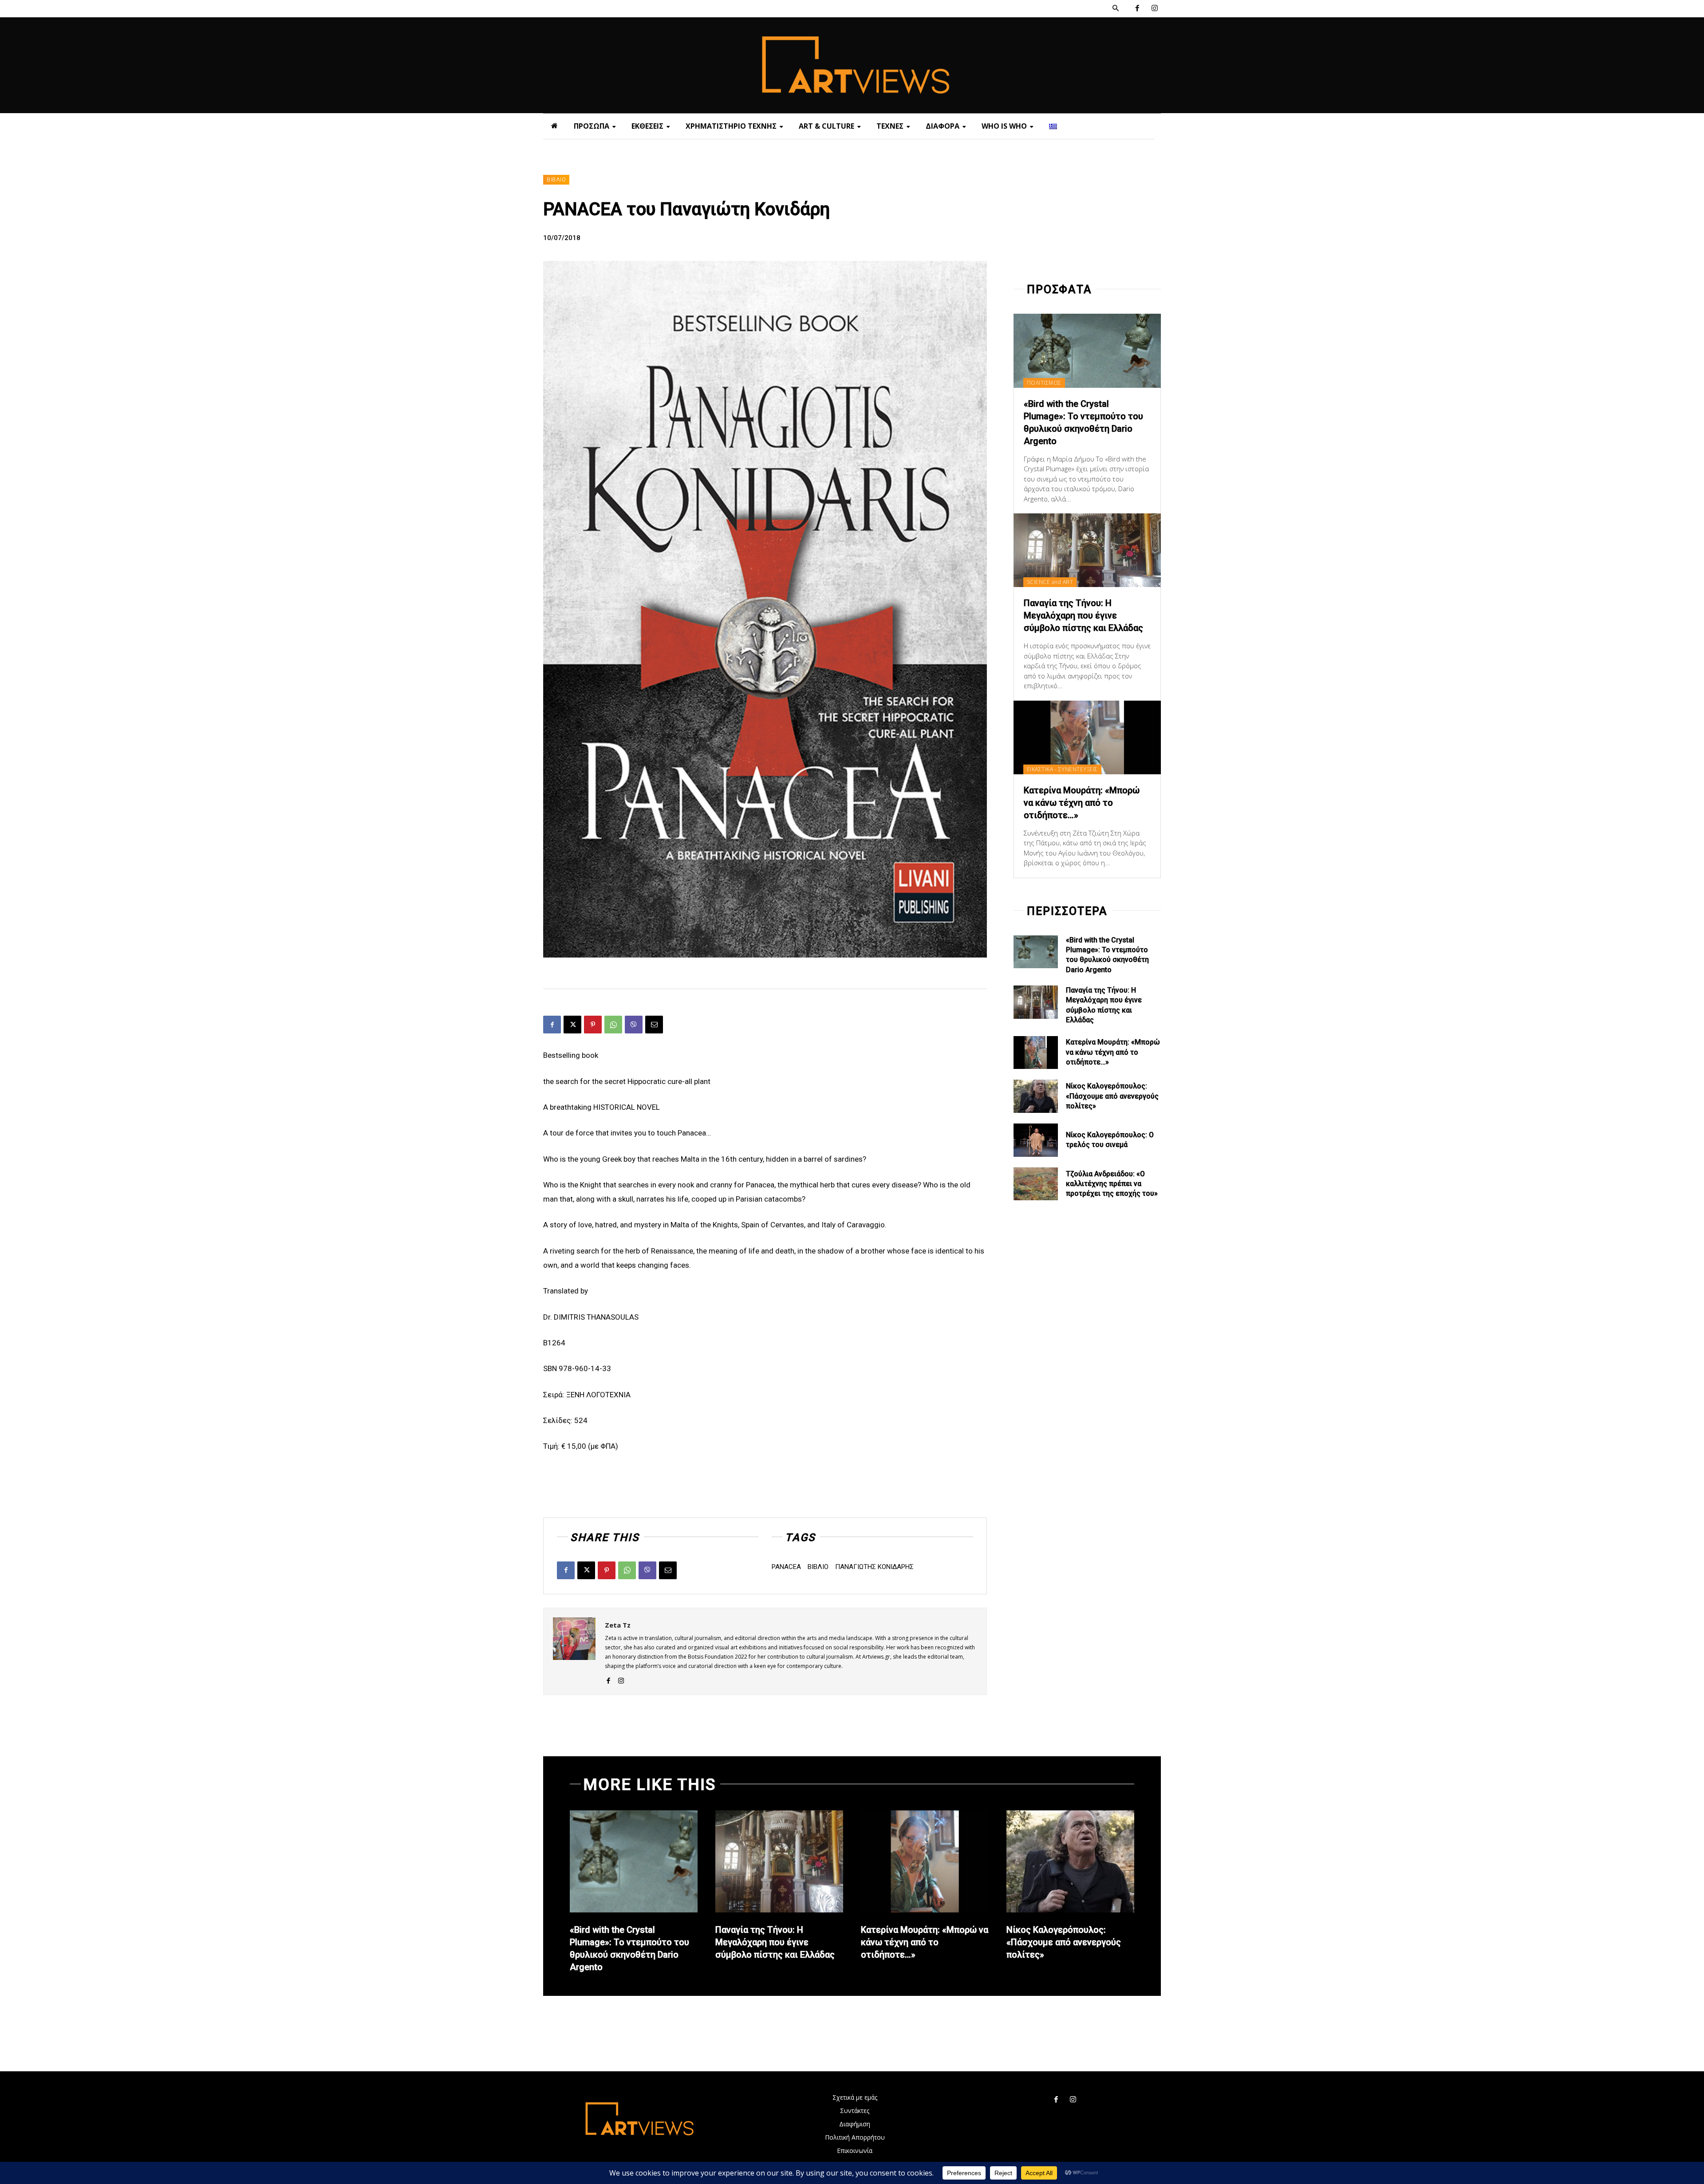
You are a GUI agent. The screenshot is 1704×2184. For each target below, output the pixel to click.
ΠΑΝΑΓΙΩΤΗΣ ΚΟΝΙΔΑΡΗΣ (874, 1567)
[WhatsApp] (613, 1025)
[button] (1116, 8)
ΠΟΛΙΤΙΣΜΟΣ (1044, 383)
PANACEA (786, 1567)
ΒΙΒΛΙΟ (556, 180)
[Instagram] (1154, 9)
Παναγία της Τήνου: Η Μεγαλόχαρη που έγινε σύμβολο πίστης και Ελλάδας (1083, 615)
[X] (572, 1025)
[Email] (654, 1025)
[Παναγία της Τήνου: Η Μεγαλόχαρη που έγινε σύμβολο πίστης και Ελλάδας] (1087, 550)
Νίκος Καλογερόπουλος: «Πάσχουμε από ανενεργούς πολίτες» (1112, 1096)
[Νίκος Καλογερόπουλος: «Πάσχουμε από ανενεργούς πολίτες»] (1036, 1096)
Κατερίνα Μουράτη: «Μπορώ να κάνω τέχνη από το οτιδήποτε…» (1082, 803)
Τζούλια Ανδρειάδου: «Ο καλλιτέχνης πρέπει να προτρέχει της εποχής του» (1112, 1184)
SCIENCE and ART (1050, 582)
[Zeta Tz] (574, 1651)
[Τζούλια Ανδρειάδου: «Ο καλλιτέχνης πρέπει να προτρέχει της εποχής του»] (1036, 1184)
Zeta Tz (618, 1625)
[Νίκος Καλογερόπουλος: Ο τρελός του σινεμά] (1036, 1140)
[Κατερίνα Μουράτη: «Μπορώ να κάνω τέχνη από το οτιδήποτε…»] (1087, 737)
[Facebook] (1137, 9)
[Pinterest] (593, 1025)
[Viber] (634, 1025)
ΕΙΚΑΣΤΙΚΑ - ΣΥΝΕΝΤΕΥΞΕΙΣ (1062, 769)
